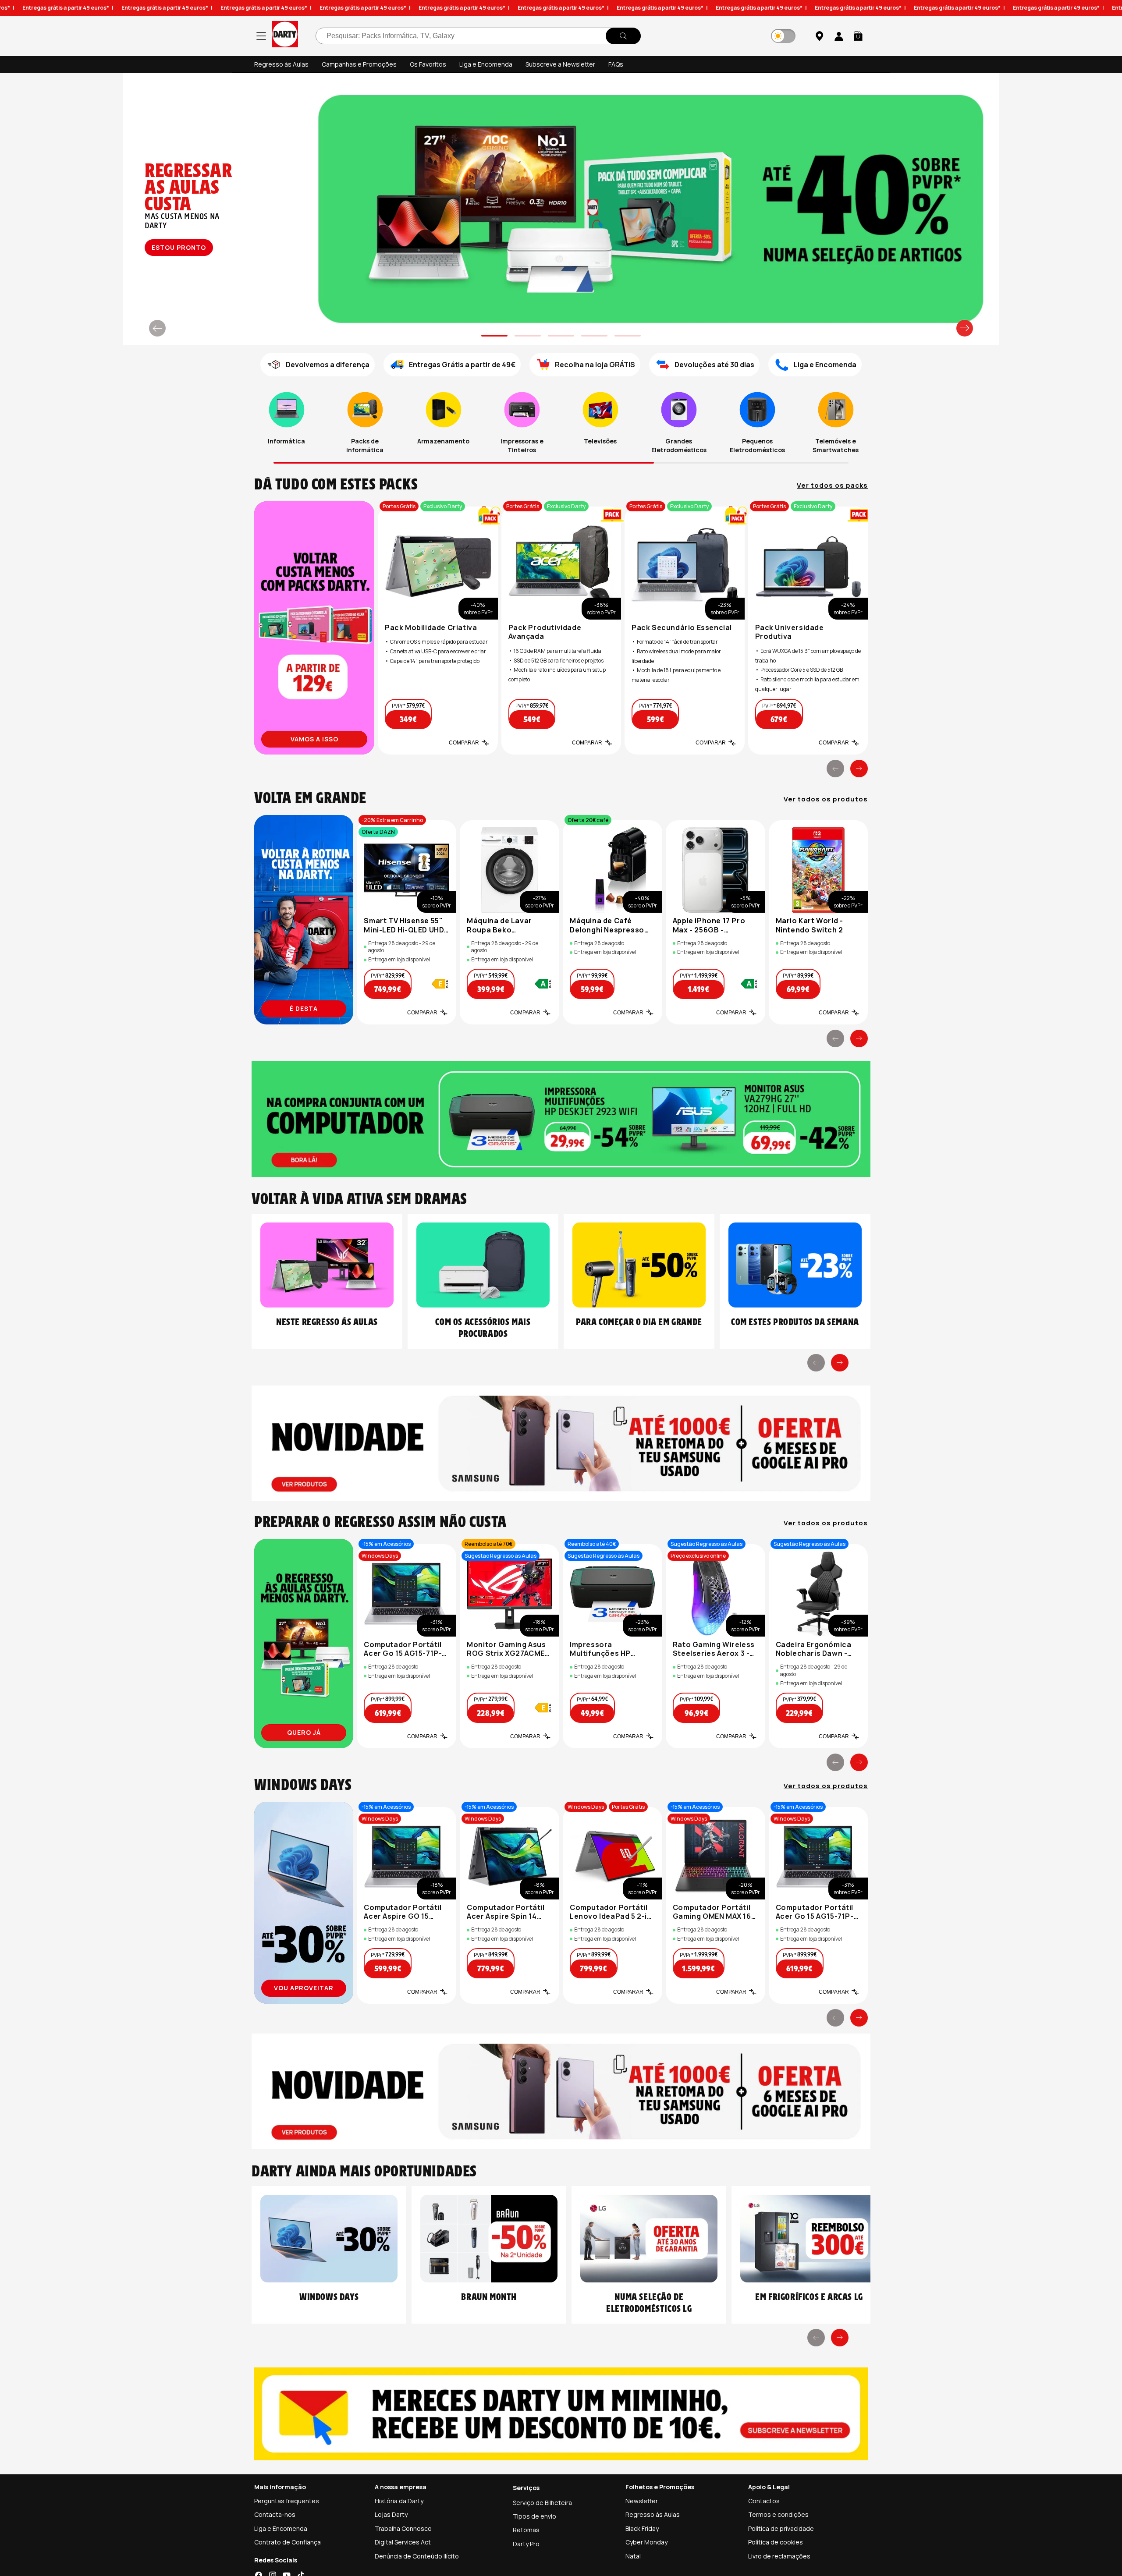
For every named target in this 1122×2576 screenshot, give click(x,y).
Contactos (764, 2501)
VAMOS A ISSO (314, 739)
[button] (858, 36)
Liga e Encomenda (486, 64)
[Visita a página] (314, 628)
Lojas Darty (391, 2514)
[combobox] (478, 36)
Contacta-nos (275, 2514)
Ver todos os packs (832, 485)
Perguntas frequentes (287, 2501)
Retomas (526, 2530)
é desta (304, 1008)
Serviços (526, 2488)
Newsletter (642, 2501)
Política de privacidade (781, 2528)
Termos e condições (778, 2514)
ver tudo (178, 247)
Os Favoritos (428, 64)
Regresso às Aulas (281, 64)
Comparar (464, 743)
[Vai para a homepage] (285, 36)
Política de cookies (776, 2542)
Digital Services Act (403, 2542)
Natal (633, 2556)
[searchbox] (478, 36)
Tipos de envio (534, 2516)
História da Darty (399, 2501)
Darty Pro (526, 2544)
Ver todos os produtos (826, 799)
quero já (304, 1732)
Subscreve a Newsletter (560, 64)
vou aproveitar (304, 1988)
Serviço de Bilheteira (542, 2503)
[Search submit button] (623, 36)
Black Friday (642, 2528)
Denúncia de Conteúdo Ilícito (417, 2556)
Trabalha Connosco (403, 2528)
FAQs (616, 64)
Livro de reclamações (779, 2556)
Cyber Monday (646, 2542)
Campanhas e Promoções (359, 64)
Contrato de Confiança (288, 2542)
